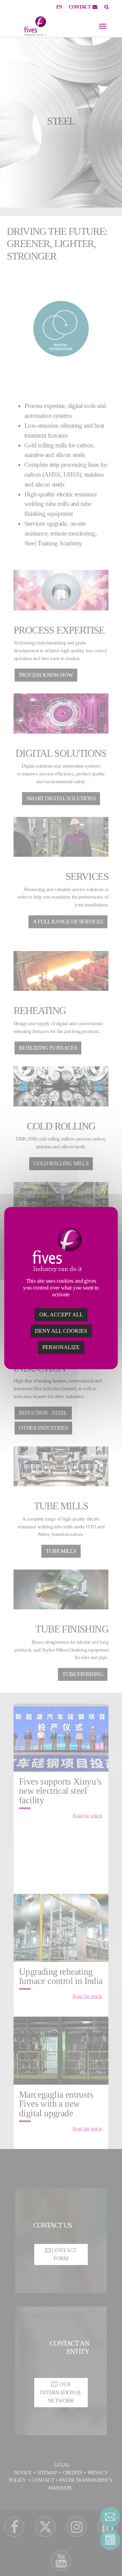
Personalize (61, 1347)
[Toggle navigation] (103, 26)
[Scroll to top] (110, 2559)
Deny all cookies (61, 1331)
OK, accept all (61, 1315)
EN (59, 7)
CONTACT (80, 7)
